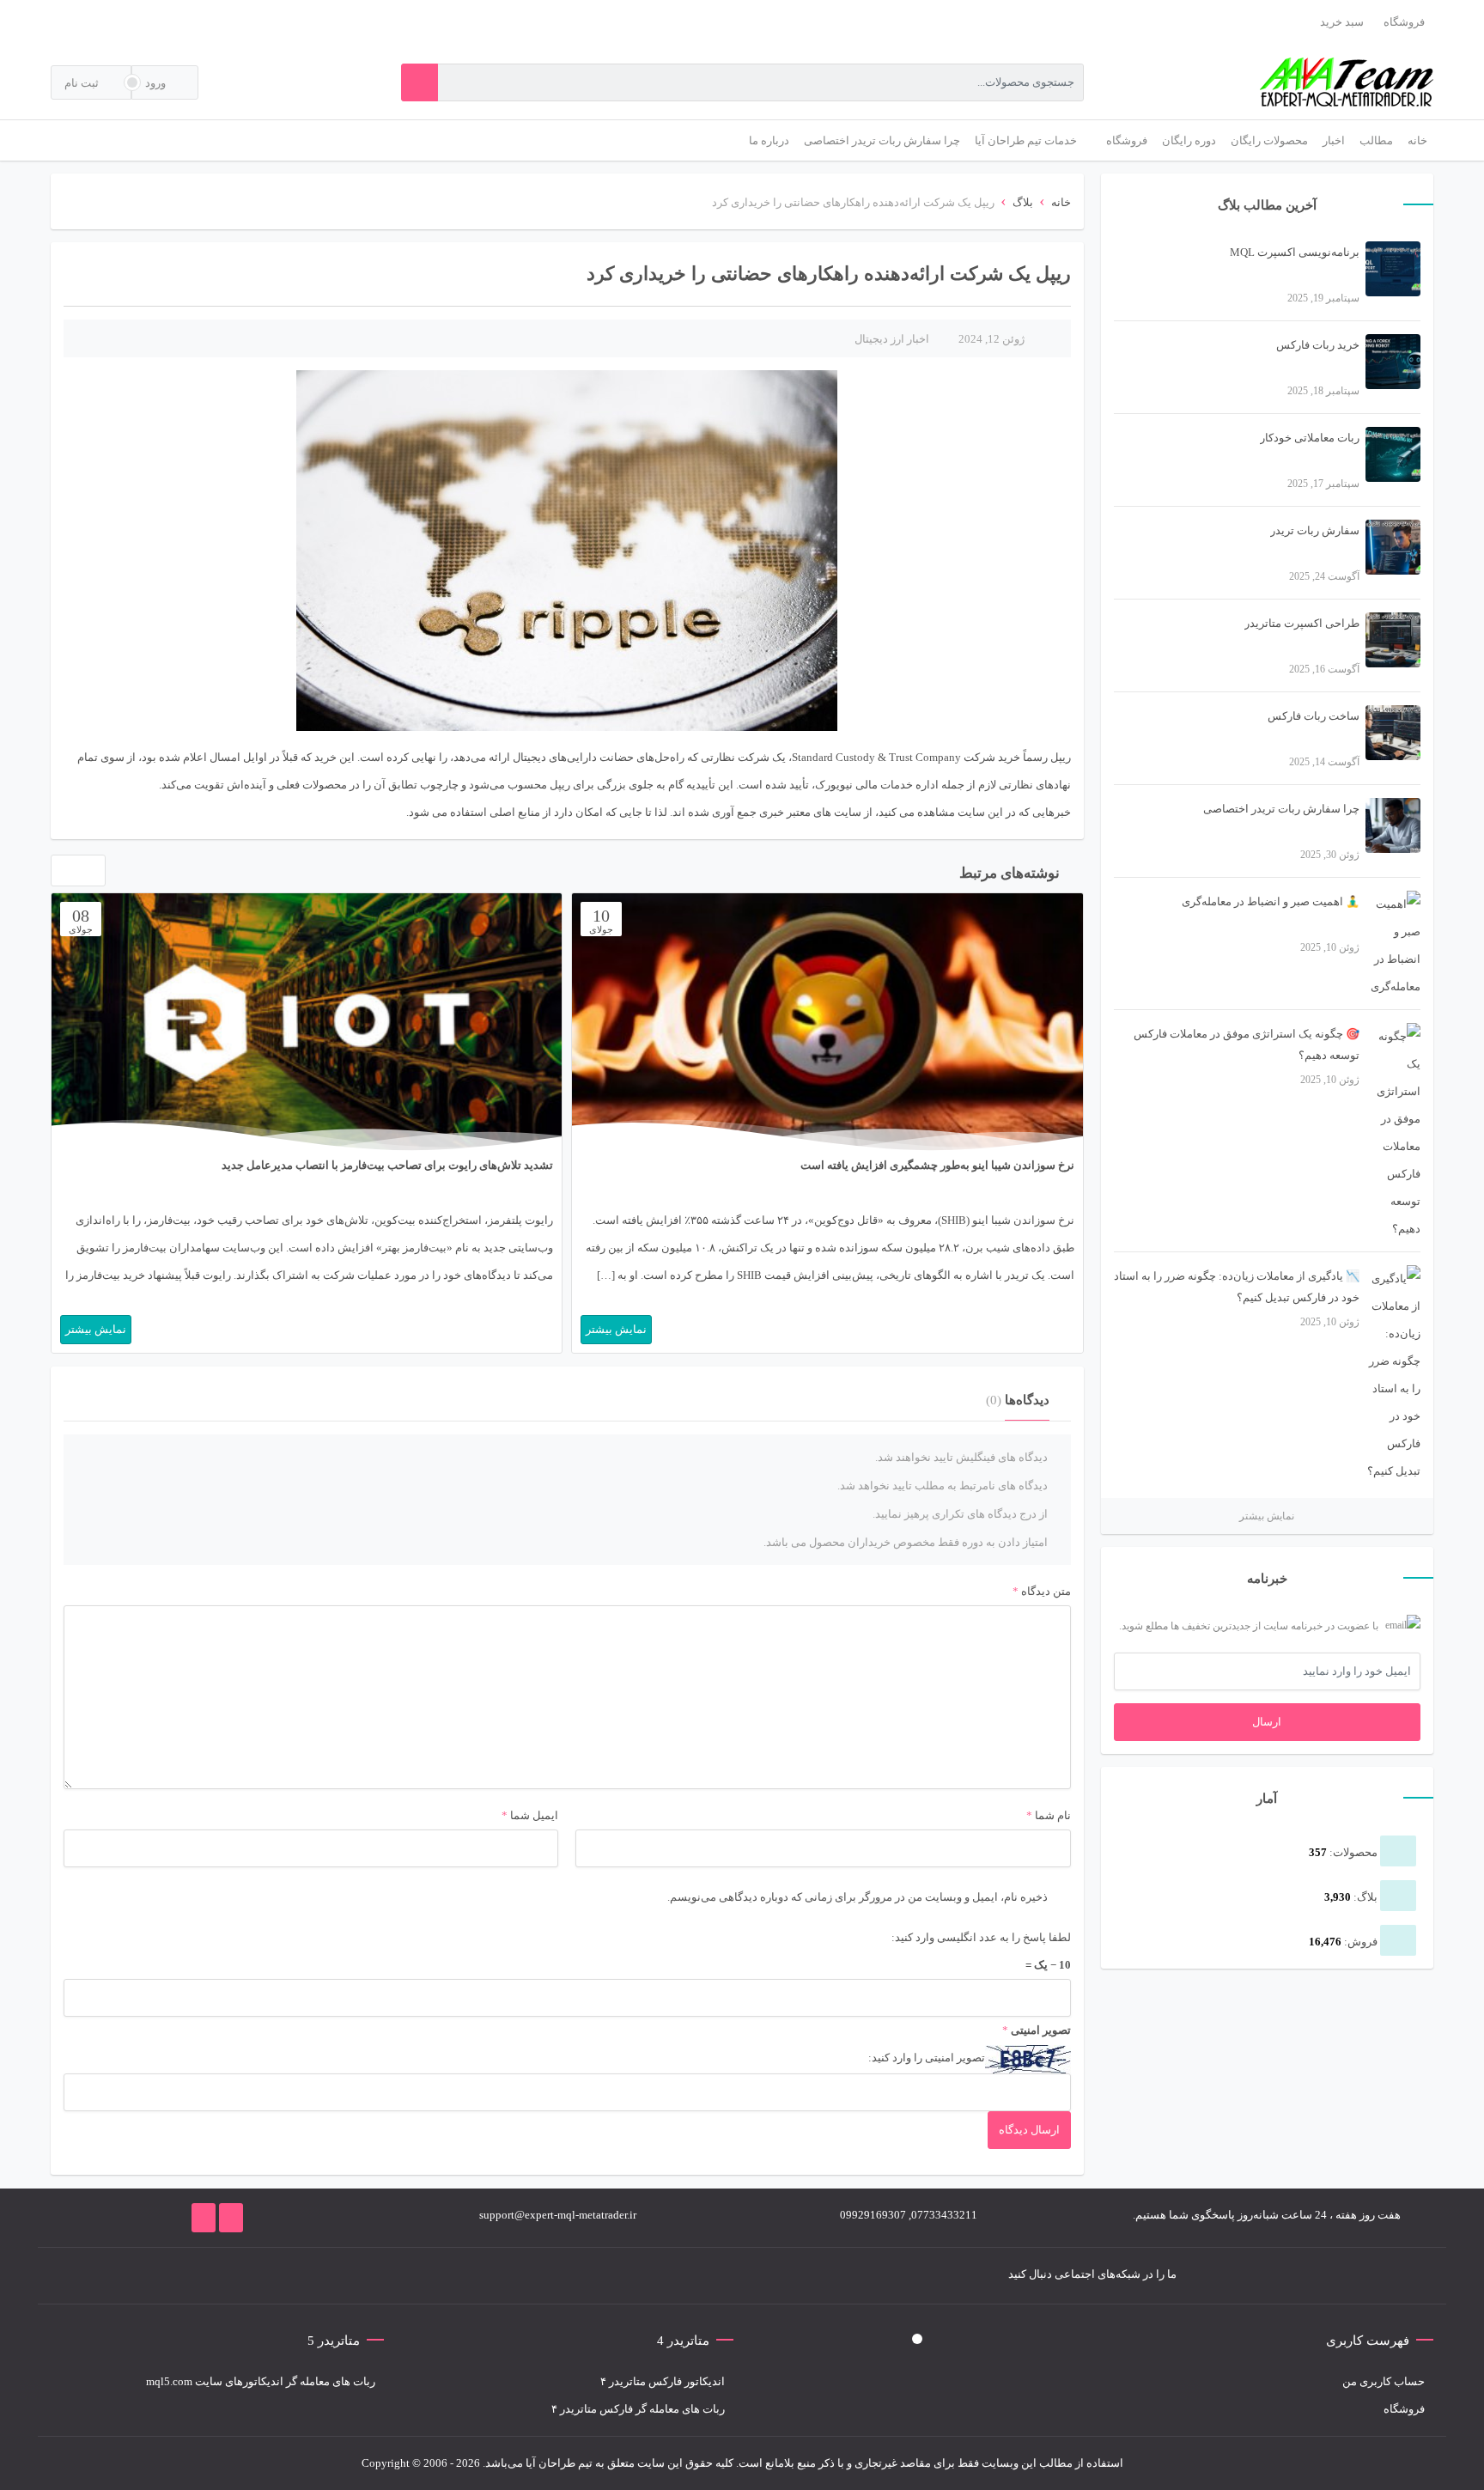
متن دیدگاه (1042, 1591)
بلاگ (1023, 202)
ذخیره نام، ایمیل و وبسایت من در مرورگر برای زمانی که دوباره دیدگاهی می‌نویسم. (858, 1897)
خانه (1061, 202)
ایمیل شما (534, 1815)
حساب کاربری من (1384, 2381)
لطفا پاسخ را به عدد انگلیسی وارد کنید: (981, 1937)
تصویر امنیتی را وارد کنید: (927, 2058)
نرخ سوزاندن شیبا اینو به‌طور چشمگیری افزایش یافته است (937, 1165)
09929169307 (873, 2215)
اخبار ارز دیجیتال (892, 339)
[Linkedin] (341, 2276)
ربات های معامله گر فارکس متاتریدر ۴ (638, 2409)
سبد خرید (1342, 22)
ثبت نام (83, 83)
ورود (157, 83)
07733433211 (944, 2215)
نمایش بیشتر (1267, 1516)
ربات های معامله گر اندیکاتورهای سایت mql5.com (261, 2381)
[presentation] (61, 874)
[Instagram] (392, 2276)
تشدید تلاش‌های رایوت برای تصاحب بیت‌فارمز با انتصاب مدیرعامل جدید (387, 1165)
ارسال (1267, 1722)
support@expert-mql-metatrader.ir (558, 2215)
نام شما (1053, 1815)
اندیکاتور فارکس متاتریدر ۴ (663, 2381)
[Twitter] (444, 2276)
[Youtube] (367, 2276)
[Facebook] (470, 2276)
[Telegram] (418, 2276)
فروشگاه (1404, 22)
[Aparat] (315, 2276)
